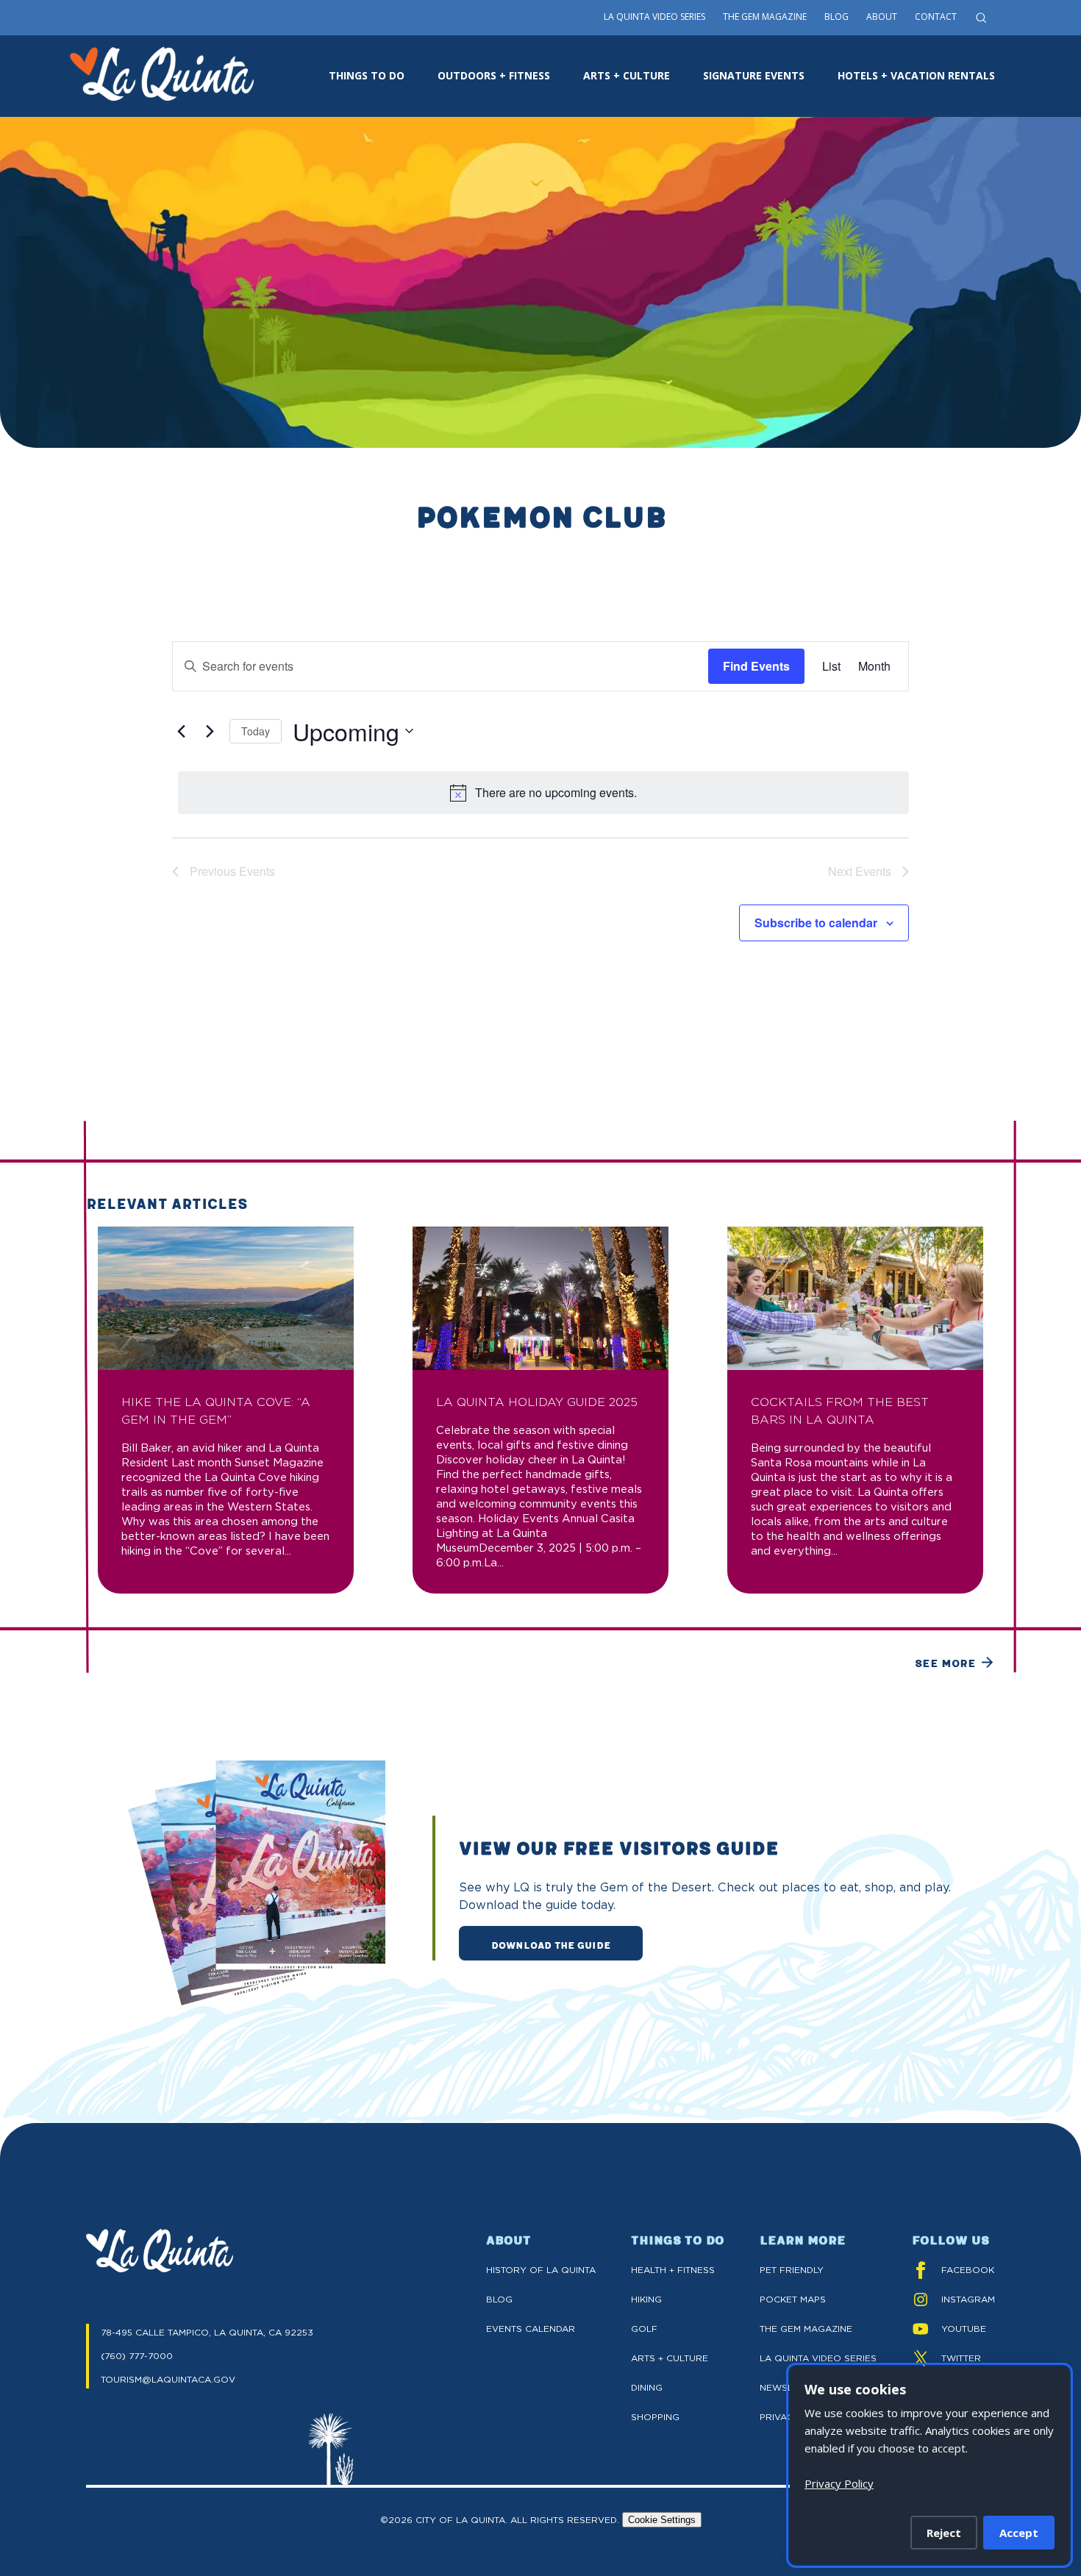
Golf (644, 2329)
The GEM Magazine (806, 2329)
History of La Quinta (541, 2270)
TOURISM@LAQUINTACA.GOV (168, 2379)
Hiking (646, 2299)
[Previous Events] (181, 731)
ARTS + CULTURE (627, 75)
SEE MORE (945, 1663)
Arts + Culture (670, 2358)
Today (256, 731)
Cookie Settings (662, 2520)
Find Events (756, 666)
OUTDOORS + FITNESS (494, 75)
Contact (936, 17)
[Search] (981, 18)
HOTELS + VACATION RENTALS (916, 75)
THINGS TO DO (367, 75)
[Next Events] (210, 731)
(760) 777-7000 (137, 2356)
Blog (836, 17)
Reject (944, 2533)
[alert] (543, 793)
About (882, 17)
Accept (1019, 2533)
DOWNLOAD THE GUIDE (551, 1944)
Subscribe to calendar (816, 923)
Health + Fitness (673, 2270)
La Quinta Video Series (654, 17)
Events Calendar (531, 2329)
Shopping (655, 2417)
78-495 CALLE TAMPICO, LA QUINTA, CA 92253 (207, 2332)
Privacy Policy (839, 2483)
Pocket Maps (793, 2299)
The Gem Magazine (765, 17)
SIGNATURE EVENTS (754, 75)
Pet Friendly (792, 2270)
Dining (647, 2387)
